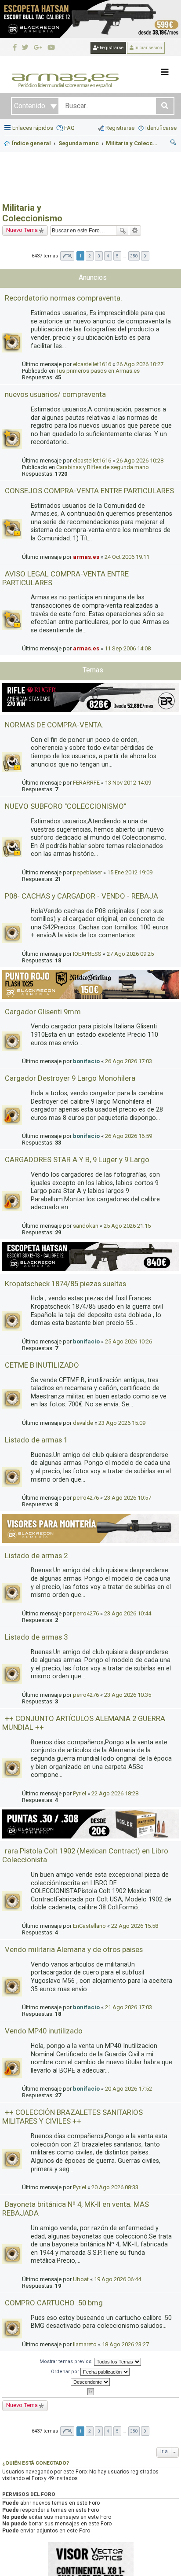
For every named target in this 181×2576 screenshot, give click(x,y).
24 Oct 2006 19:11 (127, 557)
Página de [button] (67, 256)
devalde (83, 1423)
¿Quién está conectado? (36, 2463)
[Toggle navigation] (165, 72)
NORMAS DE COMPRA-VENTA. (54, 725)
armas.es (86, 557)
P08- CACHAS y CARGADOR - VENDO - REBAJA (81, 896)
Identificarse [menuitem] (161, 128)
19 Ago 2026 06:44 (118, 2279)
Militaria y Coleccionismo (32, 213)
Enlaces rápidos (33, 128)
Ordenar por (66, 2372)
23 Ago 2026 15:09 (122, 1423)
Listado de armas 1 (36, 1440)
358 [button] (134, 256)
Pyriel (80, 1793)
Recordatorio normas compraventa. (63, 298)
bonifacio (86, 1061)
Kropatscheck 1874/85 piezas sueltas (65, 1284)
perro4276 (86, 1498)
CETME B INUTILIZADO (42, 1365)
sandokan (86, 1226)
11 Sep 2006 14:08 (128, 648)
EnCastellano (89, 1926)
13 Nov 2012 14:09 (128, 783)
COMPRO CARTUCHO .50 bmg (54, 2303)
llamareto (85, 2344)
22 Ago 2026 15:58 (135, 1926)
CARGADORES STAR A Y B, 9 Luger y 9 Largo (77, 1160)
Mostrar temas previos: (67, 2361)
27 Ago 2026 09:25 (130, 954)
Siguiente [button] (145, 256)
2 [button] (90, 256)
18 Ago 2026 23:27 (125, 2344)
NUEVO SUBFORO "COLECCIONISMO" (65, 806)
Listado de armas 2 (36, 1556)
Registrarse (111, 48)
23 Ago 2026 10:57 (128, 1498)
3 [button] (99, 256)
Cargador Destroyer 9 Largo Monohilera (70, 1078)
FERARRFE (86, 783)
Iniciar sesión (148, 48)
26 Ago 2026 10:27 (140, 364)
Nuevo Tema (22, 230)
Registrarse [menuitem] (120, 128)
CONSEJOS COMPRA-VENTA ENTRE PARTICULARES (89, 491)
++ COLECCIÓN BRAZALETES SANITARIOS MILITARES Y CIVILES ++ (72, 2117)
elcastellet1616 (92, 364)
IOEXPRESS (87, 954)
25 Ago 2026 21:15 (127, 1226)
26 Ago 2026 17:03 (129, 1061)
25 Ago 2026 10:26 (129, 1341)
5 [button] (117, 256)
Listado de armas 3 (36, 1637)
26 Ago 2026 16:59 (129, 1136)
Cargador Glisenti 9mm (43, 1012)
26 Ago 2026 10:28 (140, 461)
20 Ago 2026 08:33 (115, 2187)
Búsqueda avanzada (135, 231)
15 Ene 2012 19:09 (130, 872)
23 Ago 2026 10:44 (128, 1613)
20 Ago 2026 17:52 (129, 2089)
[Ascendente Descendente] (90, 2382)
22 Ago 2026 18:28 (115, 1793)
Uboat (81, 2279)
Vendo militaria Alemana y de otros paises (74, 1949)
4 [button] (108, 256)
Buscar (123, 231)
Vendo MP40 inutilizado (44, 2031)
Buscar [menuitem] (174, 143)
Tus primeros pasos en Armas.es (98, 371)
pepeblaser (87, 872)
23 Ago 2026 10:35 (128, 1695)
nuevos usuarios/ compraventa (55, 394)
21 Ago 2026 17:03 (129, 2007)
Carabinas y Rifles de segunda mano (103, 467)
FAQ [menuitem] (69, 128)
